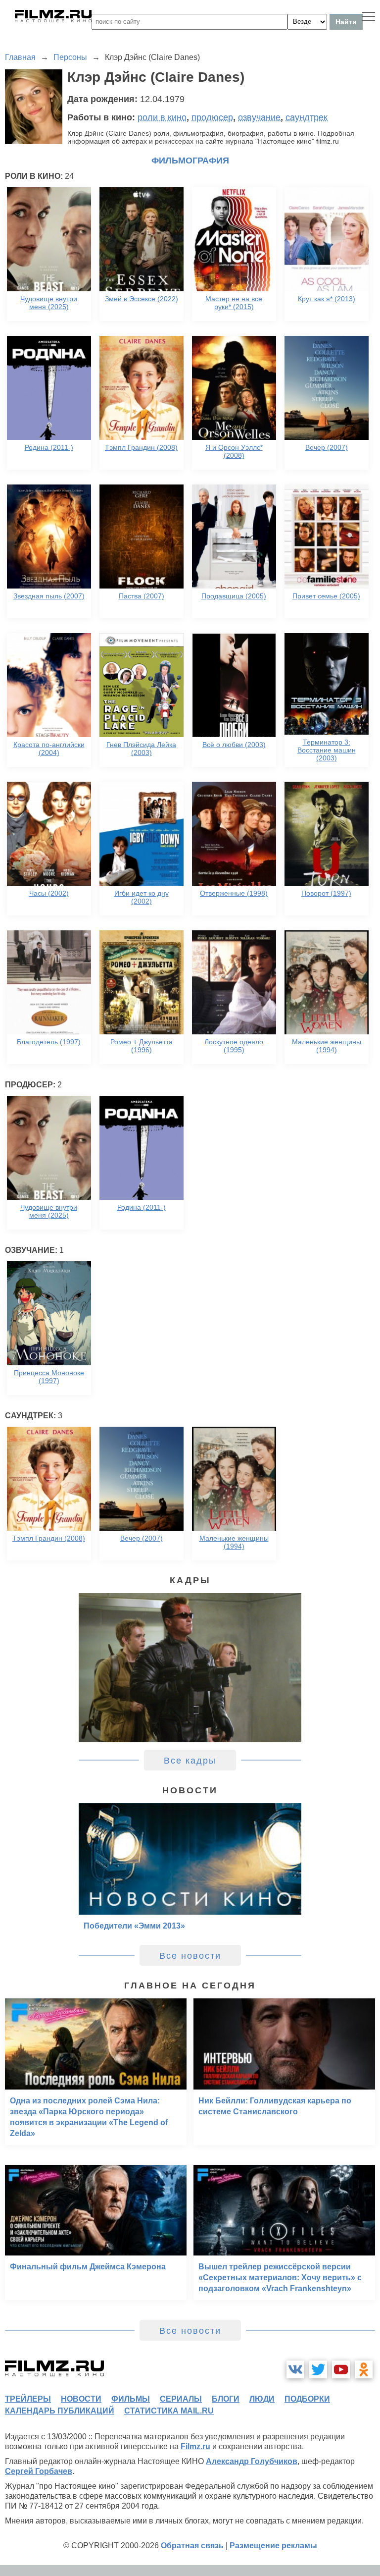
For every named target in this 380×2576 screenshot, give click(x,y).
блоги (226, 2399)
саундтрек (307, 117)
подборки (307, 2399)
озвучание (259, 117)
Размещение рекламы (273, 2546)
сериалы (181, 2399)
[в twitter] (318, 2369)
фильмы (131, 2399)
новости (81, 2399)
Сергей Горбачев (39, 2471)
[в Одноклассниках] (364, 2369)
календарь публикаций (60, 2411)
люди (262, 2399)
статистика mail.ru (169, 2411)
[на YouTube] (341, 2369)
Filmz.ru (195, 2446)
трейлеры (28, 2399)
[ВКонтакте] (295, 2369)
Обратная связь (192, 2546)
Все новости (190, 1956)
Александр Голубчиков (252, 2461)
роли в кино (162, 117)
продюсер (212, 117)
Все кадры (190, 1761)
